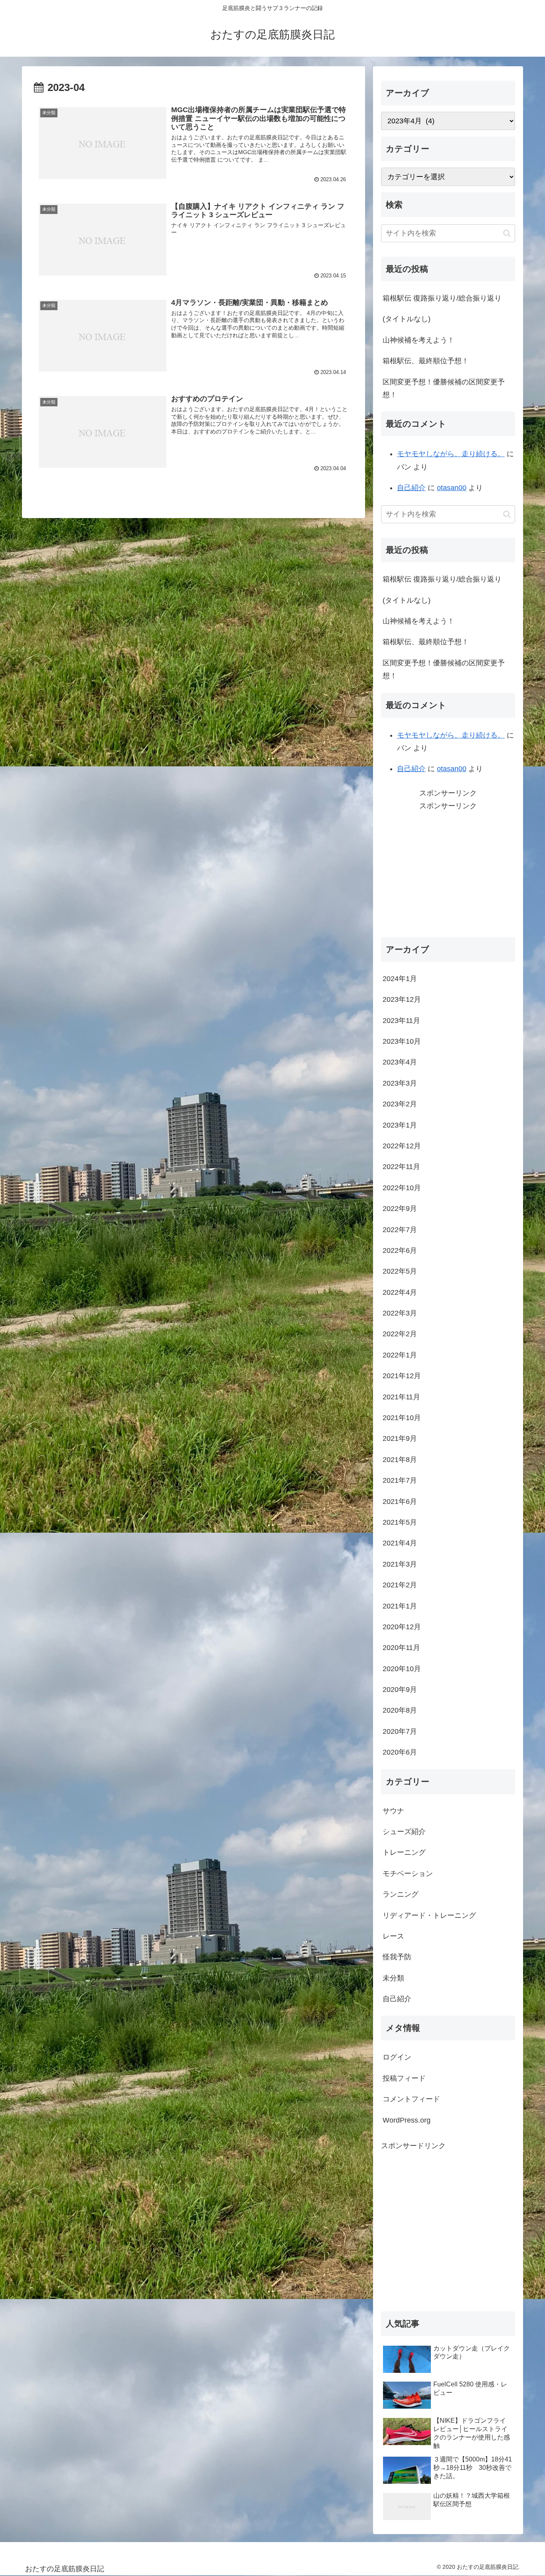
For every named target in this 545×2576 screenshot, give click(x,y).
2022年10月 (402, 1188)
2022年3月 (400, 1313)
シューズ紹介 (404, 1832)
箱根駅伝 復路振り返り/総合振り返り (442, 298)
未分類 (393, 1978)
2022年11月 (401, 1167)
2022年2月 (400, 1334)
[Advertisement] (448, 869)
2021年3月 (400, 1564)
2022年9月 (400, 1209)
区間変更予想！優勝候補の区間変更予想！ (444, 388)
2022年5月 (400, 1271)
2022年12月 (402, 1146)
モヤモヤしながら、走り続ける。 (451, 454)
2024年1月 (400, 979)
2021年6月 (400, 1502)
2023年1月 (400, 1125)
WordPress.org (407, 2120)
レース (393, 1936)
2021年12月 (402, 1376)
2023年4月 (400, 1062)
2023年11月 (401, 1021)
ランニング (401, 1894)
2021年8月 (400, 1460)
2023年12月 (402, 999)
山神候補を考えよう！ (419, 340)
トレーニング (404, 1852)
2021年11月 (401, 1397)
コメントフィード (411, 2099)
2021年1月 (400, 1606)
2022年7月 (400, 1230)
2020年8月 (400, 1710)
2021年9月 (400, 1438)
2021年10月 (402, 1418)
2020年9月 (400, 1690)
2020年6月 (400, 1752)
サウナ (393, 1811)
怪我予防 (397, 1957)
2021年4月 (400, 1543)
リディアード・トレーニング (429, 1915)
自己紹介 (411, 488)
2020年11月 (401, 1648)
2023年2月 (400, 1104)
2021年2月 (400, 1585)
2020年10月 (402, 1669)
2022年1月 (400, 1355)
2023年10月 (402, 1041)
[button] (507, 233)
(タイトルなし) (407, 319)
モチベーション (408, 1874)
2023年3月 (400, 1083)
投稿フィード (404, 2078)
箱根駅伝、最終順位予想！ (426, 361)
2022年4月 (400, 1292)
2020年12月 (402, 1627)
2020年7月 (400, 1731)
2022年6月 (400, 1250)
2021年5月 (400, 1522)
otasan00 (452, 488)
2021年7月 (400, 1480)
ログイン (397, 2057)
